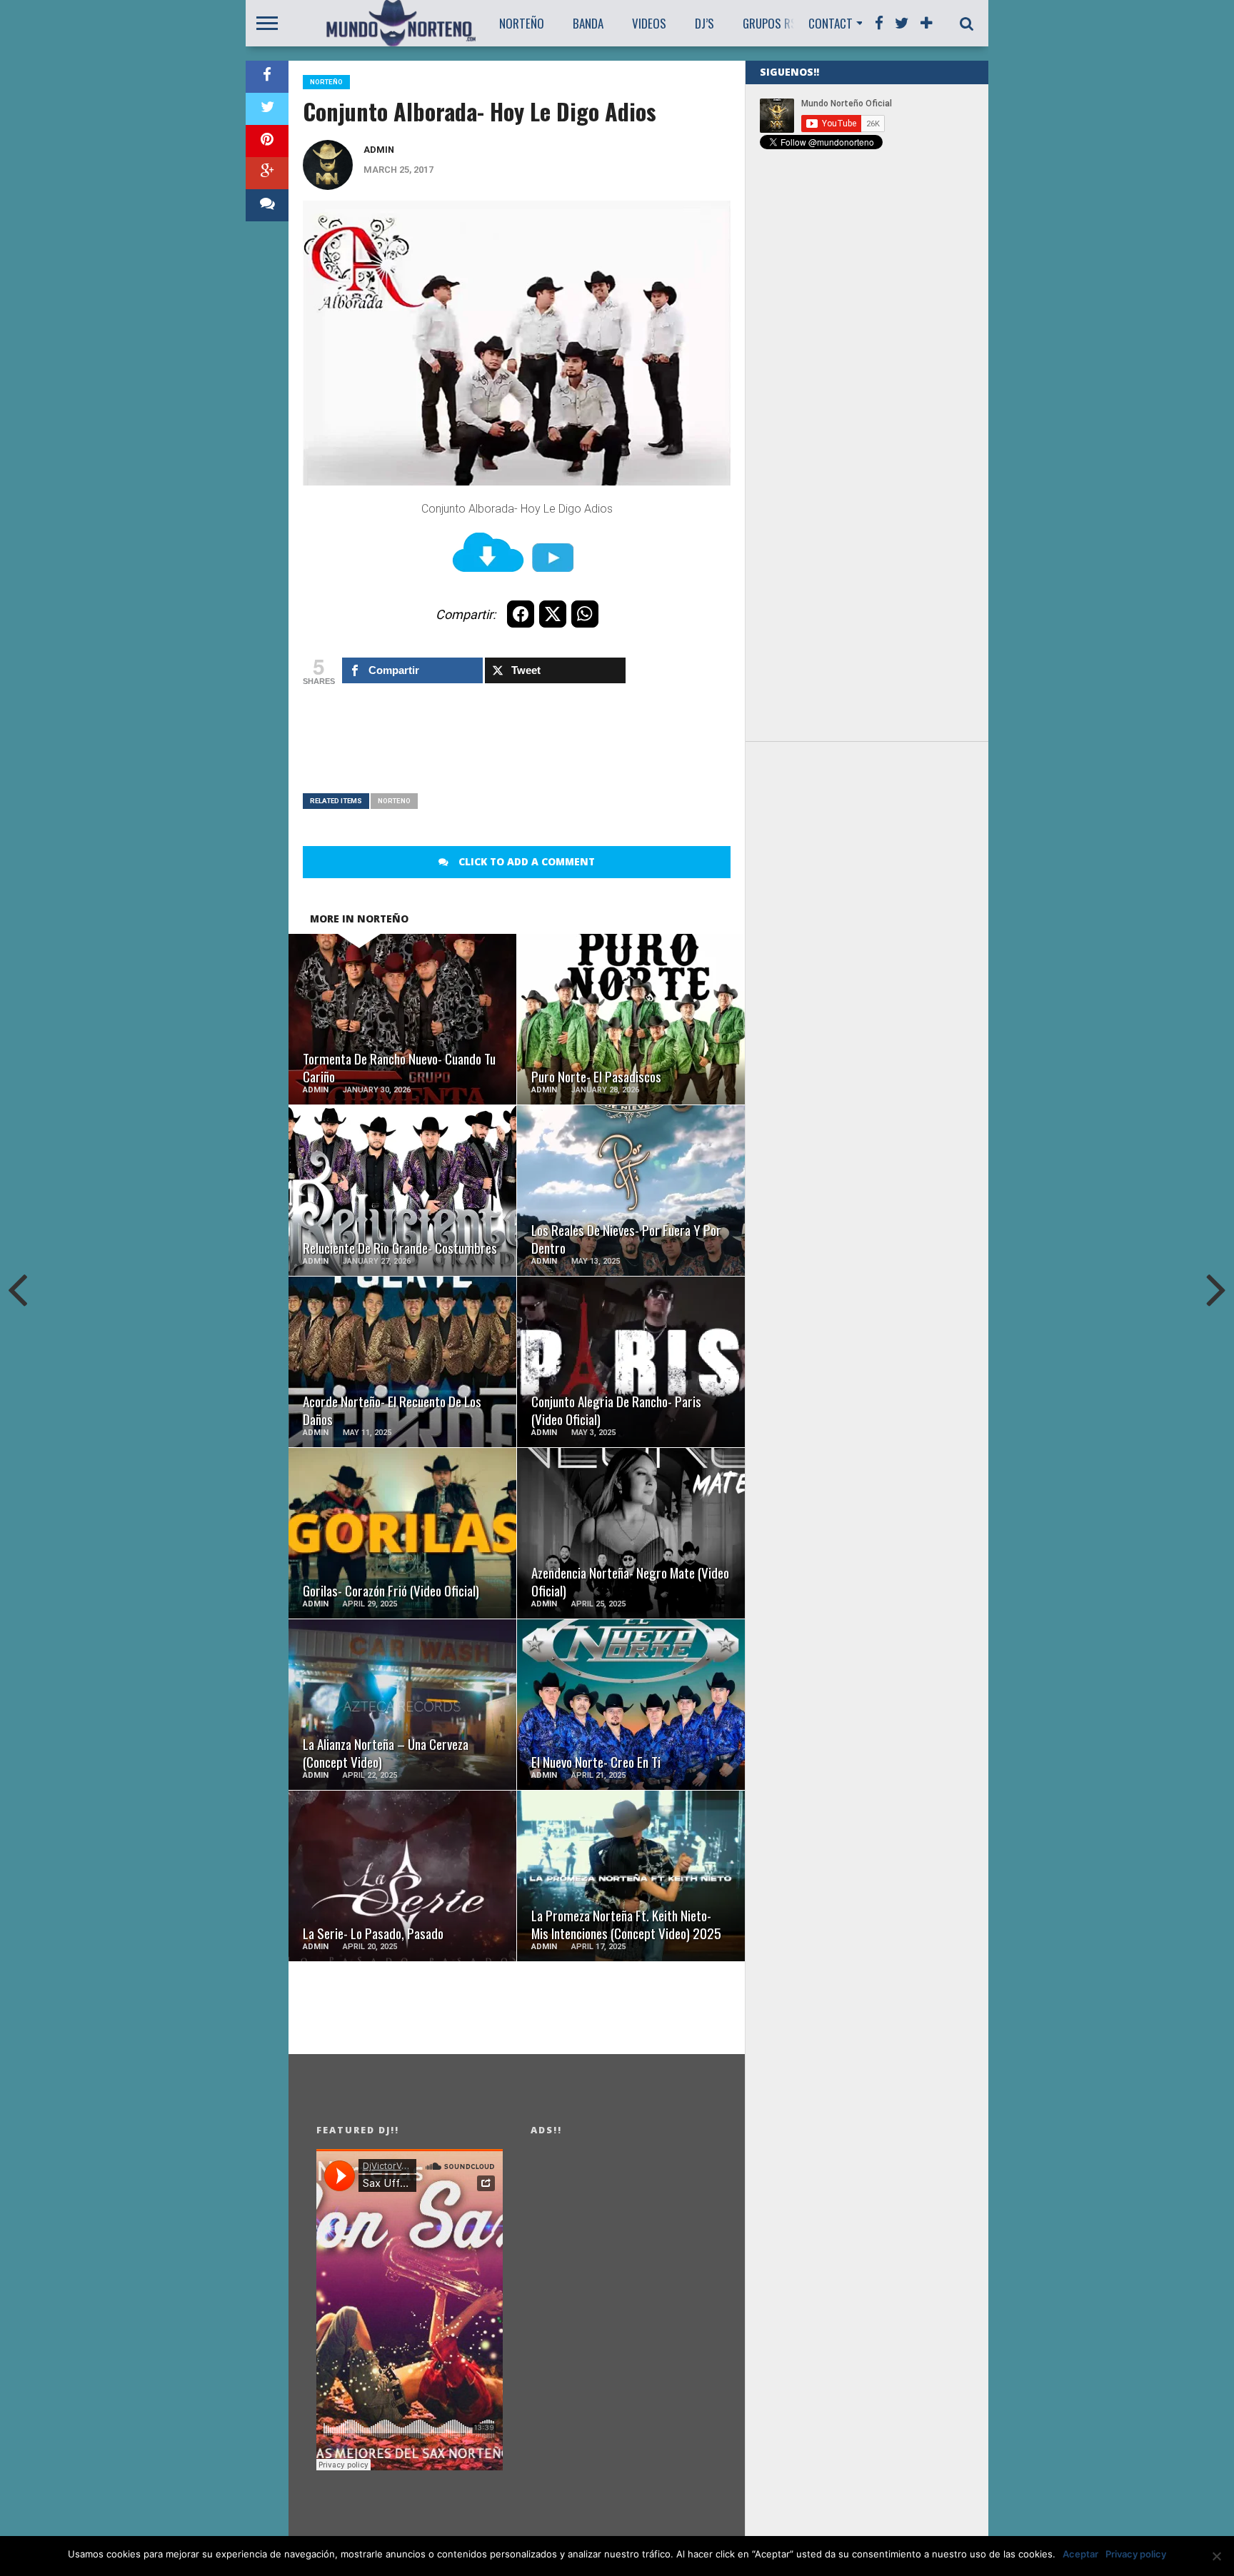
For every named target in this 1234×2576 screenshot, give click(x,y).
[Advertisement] (563, 747)
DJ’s (704, 23)
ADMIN (379, 150)
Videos (649, 23)
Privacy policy (1136, 2554)
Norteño (522, 23)
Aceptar (1080, 2554)
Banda (588, 23)
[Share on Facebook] (267, 77)
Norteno (394, 801)
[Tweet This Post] (267, 109)
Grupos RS (770, 23)
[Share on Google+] (267, 173)
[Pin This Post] (267, 141)
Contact (831, 23)
